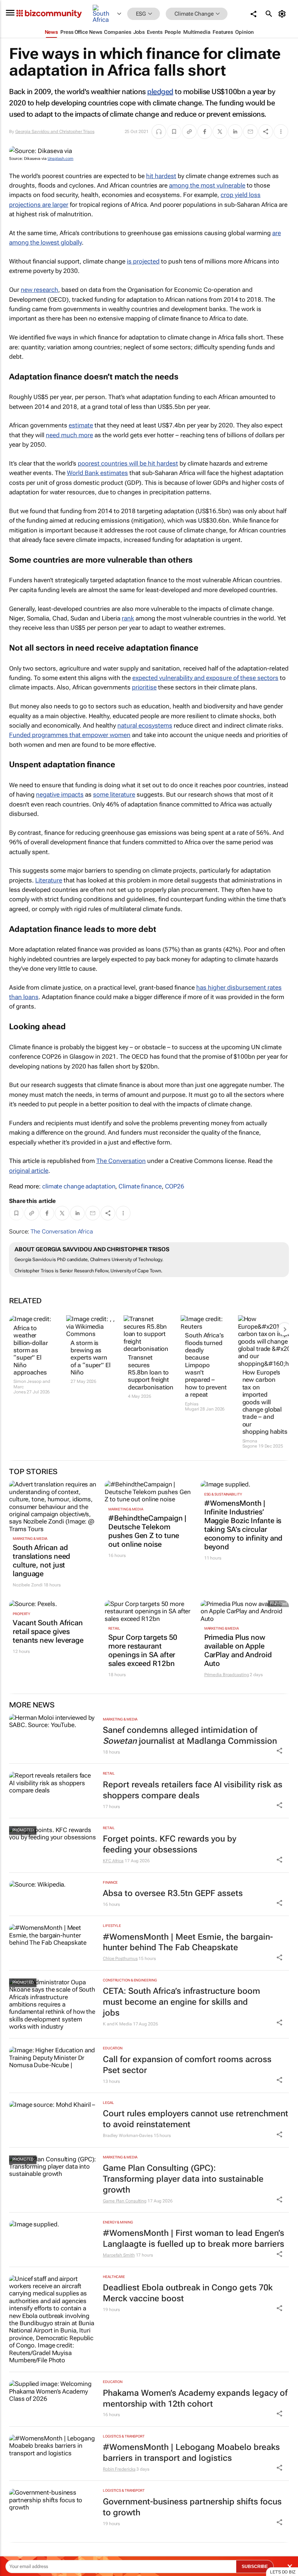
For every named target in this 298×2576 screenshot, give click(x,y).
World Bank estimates (97, 473)
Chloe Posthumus (120, 1959)
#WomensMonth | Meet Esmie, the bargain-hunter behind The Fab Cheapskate (188, 1942)
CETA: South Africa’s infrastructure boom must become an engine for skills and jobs (182, 2002)
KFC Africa (113, 1861)
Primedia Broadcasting (227, 1675)
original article (29, 1171)
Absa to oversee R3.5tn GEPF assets (173, 1893)
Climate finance (140, 1186)
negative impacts (60, 794)
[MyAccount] (283, 14)
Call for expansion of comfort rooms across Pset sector (187, 2065)
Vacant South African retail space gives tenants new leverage (48, 1631)
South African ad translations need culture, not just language (41, 1561)
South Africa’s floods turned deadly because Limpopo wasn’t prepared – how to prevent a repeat (206, 1365)
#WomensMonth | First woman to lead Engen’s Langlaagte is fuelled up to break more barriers (194, 2239)
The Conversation (121, 1161)
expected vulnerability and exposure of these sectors (205, 678)
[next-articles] (285, 1329)
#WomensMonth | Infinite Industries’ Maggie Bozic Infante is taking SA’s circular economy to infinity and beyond (243, 1525)
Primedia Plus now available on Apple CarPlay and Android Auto (238, 1650)
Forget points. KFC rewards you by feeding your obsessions (170, 1844)
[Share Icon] (279, 1751)
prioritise (144, 687)
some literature (114, 794)
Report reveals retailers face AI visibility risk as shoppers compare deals (193, 1790)
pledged (160, 92)
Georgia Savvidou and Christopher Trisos (55, 132)
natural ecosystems (145, 725)
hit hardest (161, 176)
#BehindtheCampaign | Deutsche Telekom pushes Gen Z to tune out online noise (147, 1531)
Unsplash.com (61, 159)
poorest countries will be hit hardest (128, 463)
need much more (69, 435)
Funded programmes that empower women (70, 735)
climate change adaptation (79, 1186)
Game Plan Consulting (125, 2201)
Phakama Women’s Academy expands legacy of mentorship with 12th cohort (195, 2398)
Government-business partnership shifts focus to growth (192, 2507)
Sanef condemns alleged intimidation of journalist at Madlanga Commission (190, 1736)
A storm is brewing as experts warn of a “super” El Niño (90, 1358)
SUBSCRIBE (255, 2567)
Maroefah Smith (119, 2255)
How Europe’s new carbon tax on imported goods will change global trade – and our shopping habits (263, 1402)
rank (128, 618)
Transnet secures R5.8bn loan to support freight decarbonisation (149, 1372)
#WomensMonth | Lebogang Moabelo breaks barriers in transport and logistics (191, 2453)
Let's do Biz (283, 2572)
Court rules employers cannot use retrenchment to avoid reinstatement (196, 2119)
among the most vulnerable (207, 185)
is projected (143, 261)
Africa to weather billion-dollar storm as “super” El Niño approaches (31, 1350)
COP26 (175, 1186)
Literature (49, 880)
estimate (81, 425)
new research (39, 290)
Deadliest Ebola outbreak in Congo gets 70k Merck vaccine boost (188, 2293)
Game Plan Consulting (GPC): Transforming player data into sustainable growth (183, 2179)
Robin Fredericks (119, 2469)
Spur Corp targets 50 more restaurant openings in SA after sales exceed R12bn (143, 1650)
